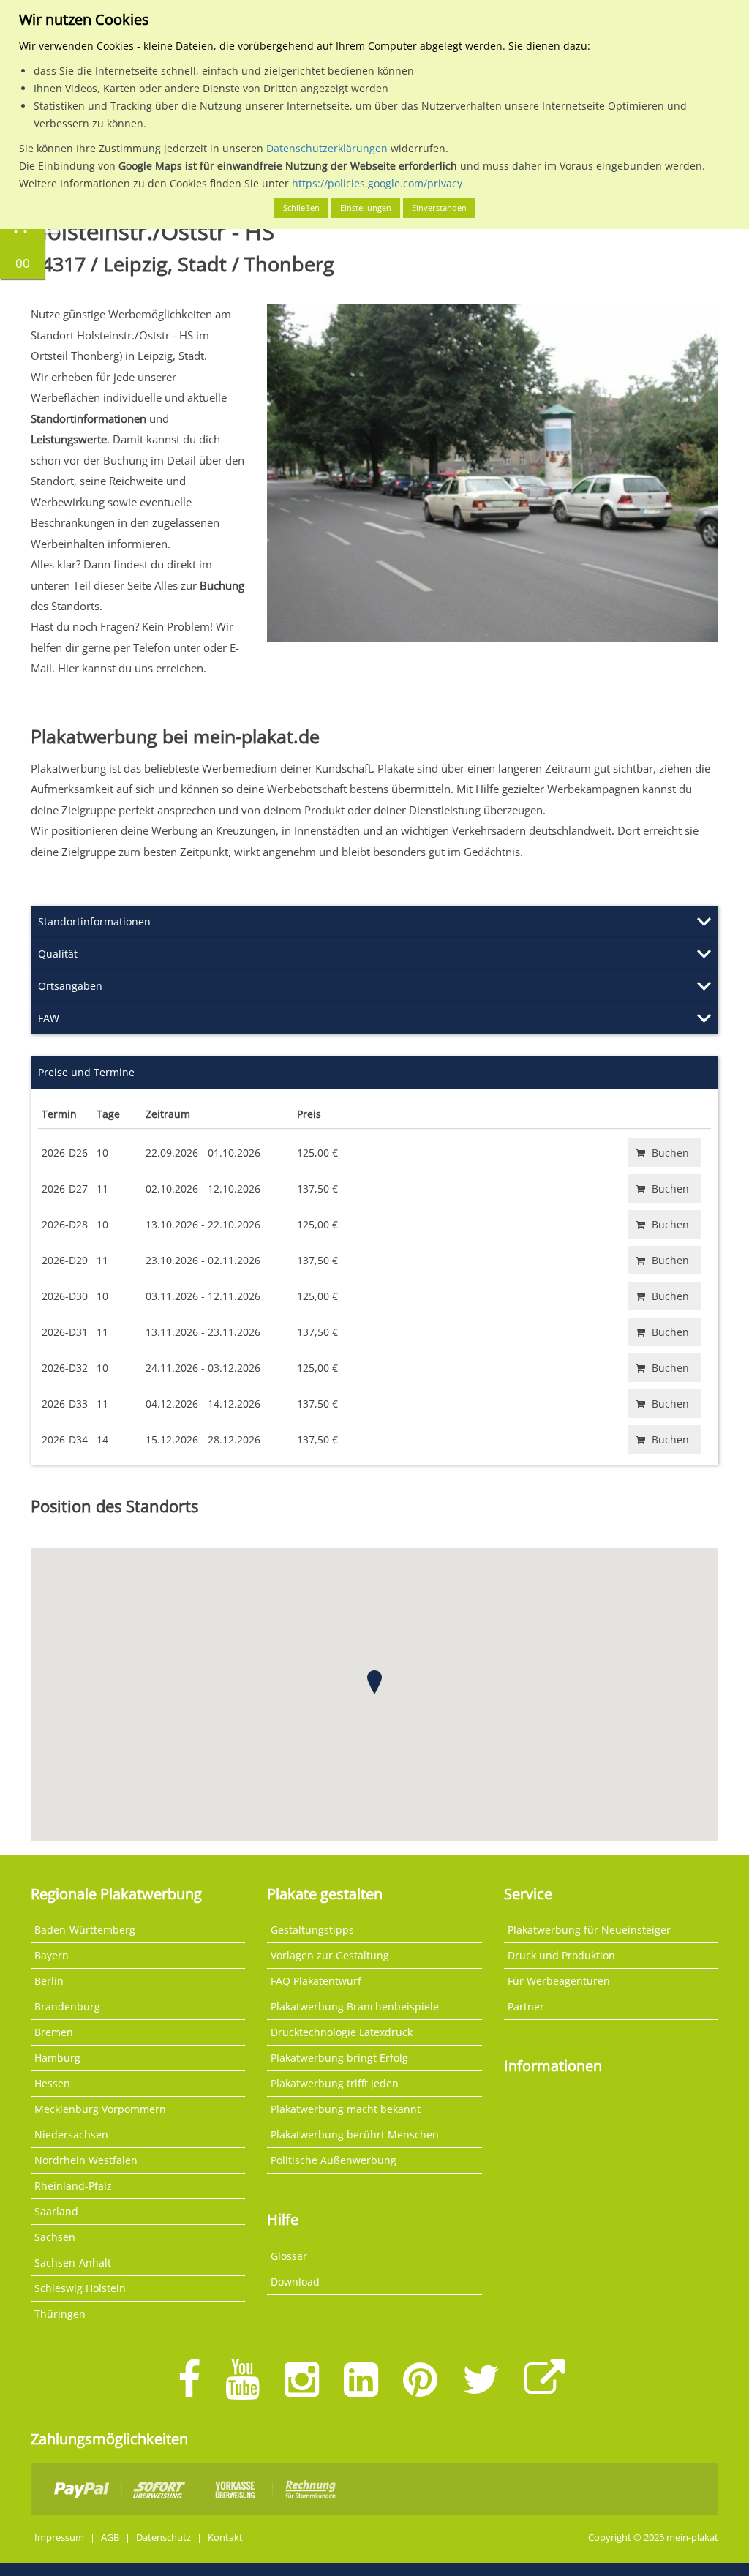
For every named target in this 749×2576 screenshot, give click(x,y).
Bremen (54, 2032)
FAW (49, 1018)
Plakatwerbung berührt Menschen (355, 2134)
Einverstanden (439, 207)
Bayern (52, 1955)
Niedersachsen (71, 2134)
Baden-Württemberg (85, 1930)
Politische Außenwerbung (334, 2160)
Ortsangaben (70, 986)
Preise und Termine (86, 1072)
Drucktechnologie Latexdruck (342, 2032)
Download (295, 2282)
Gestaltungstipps (312, 1930)
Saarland (56, 2211)
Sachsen (55, 2237)
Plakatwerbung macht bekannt (346, 2109)
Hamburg (57, 2058)
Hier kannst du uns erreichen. (132, 668)
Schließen (301, 207)
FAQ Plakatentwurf (316, 1981)
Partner (526, 2006)
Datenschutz (163, 2538)
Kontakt (225, 2538)
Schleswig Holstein (80, 2288)
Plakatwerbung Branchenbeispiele (355, 2006)
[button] (374, 1682)
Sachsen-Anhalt (73, 2263)
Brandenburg (67, 2006)
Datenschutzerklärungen (327, 148)
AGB (110, 2538)
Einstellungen (366, 207)
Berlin (49, 1981)
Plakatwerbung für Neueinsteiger (589, 1930)
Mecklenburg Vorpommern (100, 2109)
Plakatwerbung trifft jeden (335, 2083)
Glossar (289, 2256)
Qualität (58, 954)
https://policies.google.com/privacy (377, 183)
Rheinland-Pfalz (73, 2186)
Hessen (52, 2083)
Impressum (59, 2538)
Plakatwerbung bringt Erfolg (339, 2058)
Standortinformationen (94, 921)
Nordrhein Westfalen (86, 2160)
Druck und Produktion (561, 1955)
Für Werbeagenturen (559, 1981)
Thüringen (60, 2314)
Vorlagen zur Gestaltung (330, 1955)
